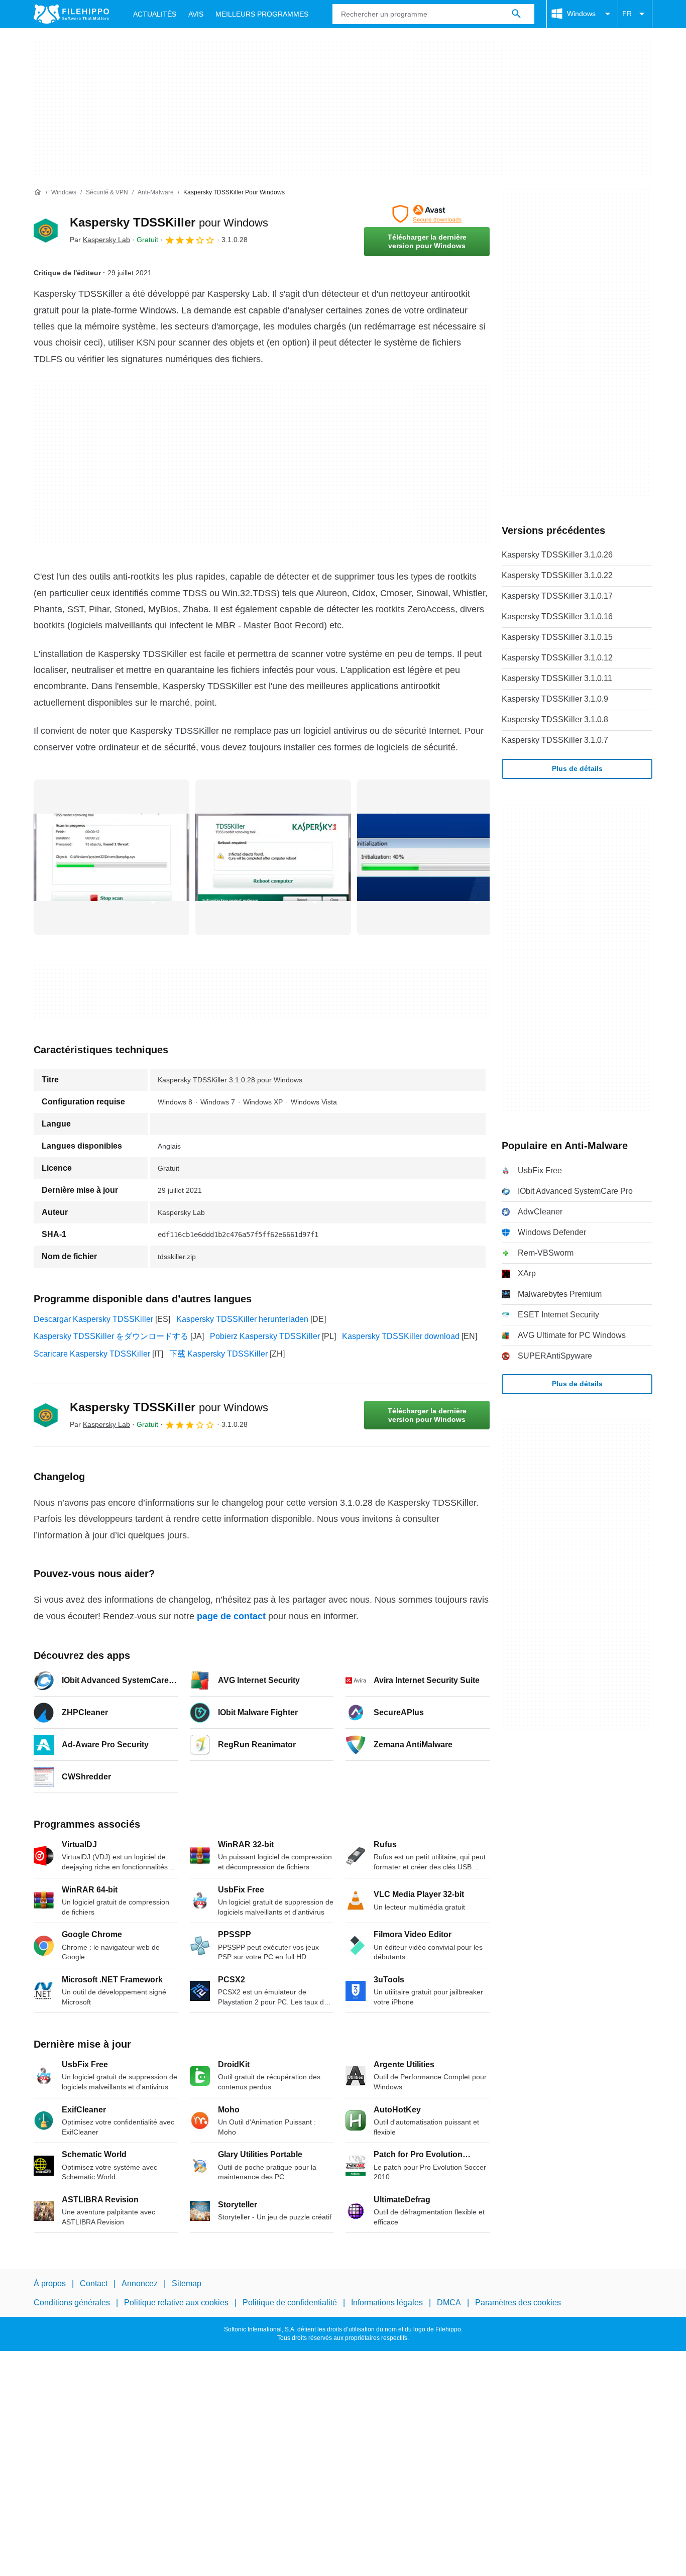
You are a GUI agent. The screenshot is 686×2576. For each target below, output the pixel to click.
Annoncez (140, 2283)
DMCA (449, 2303)
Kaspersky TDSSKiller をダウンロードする (111, 1336)
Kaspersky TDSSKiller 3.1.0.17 (557, 596)
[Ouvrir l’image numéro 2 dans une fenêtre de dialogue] (435, 857)
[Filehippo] (71, 14)
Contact (94, 2283)
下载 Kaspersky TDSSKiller (218, 1354)
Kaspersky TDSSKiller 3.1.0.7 (555, 740)
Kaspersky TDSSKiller (169, 222)
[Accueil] (38, 192)
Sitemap (187, 2283)
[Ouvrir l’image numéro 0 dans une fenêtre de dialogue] (111, 857)
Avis (196, 14)
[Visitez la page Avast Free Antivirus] (427, 214)
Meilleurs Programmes (262, 14)
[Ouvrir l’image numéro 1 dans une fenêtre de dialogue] (273, 857)
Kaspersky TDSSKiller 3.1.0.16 (557, 617)
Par (100, 240)
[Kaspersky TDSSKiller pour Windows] (46, 231)
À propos (50, 2283)
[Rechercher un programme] (516, 14)
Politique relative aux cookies (176, 2303)
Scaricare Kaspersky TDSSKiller (92, 1354)
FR (627, 14)
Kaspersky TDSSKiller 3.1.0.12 (557, 658)
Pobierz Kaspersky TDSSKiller (265, 1336)
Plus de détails (577, 768)
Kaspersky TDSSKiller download (401, 1336)
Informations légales (387, 2303)
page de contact (231, 1616)
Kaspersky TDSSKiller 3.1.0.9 (555, 699)
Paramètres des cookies (518, 2303)
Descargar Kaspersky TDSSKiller (93, 1319)
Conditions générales (72, 2303)
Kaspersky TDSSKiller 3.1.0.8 (555, 719)
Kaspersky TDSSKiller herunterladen (242, 1319)
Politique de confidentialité (290, 2303)
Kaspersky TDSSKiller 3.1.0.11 (557, 678)
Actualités (155, 14)
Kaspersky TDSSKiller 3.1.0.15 (557, 637)
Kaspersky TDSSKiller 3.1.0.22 (557, 575)
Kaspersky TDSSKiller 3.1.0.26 (557, 555)
